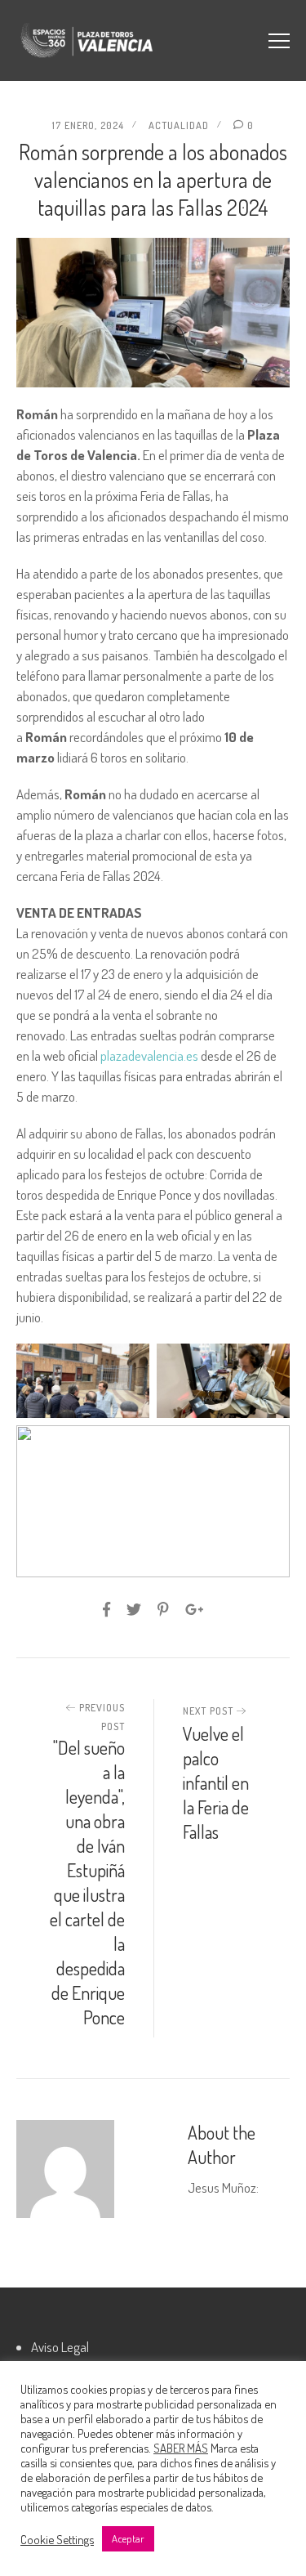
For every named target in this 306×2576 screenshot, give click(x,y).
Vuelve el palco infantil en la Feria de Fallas (216, 1782)
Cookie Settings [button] (57, 2539)
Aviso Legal (60, 2347)
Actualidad (179, 125)
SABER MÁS (181, 2448)
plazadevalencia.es (149, 1055)
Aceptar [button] (128, 2538)
